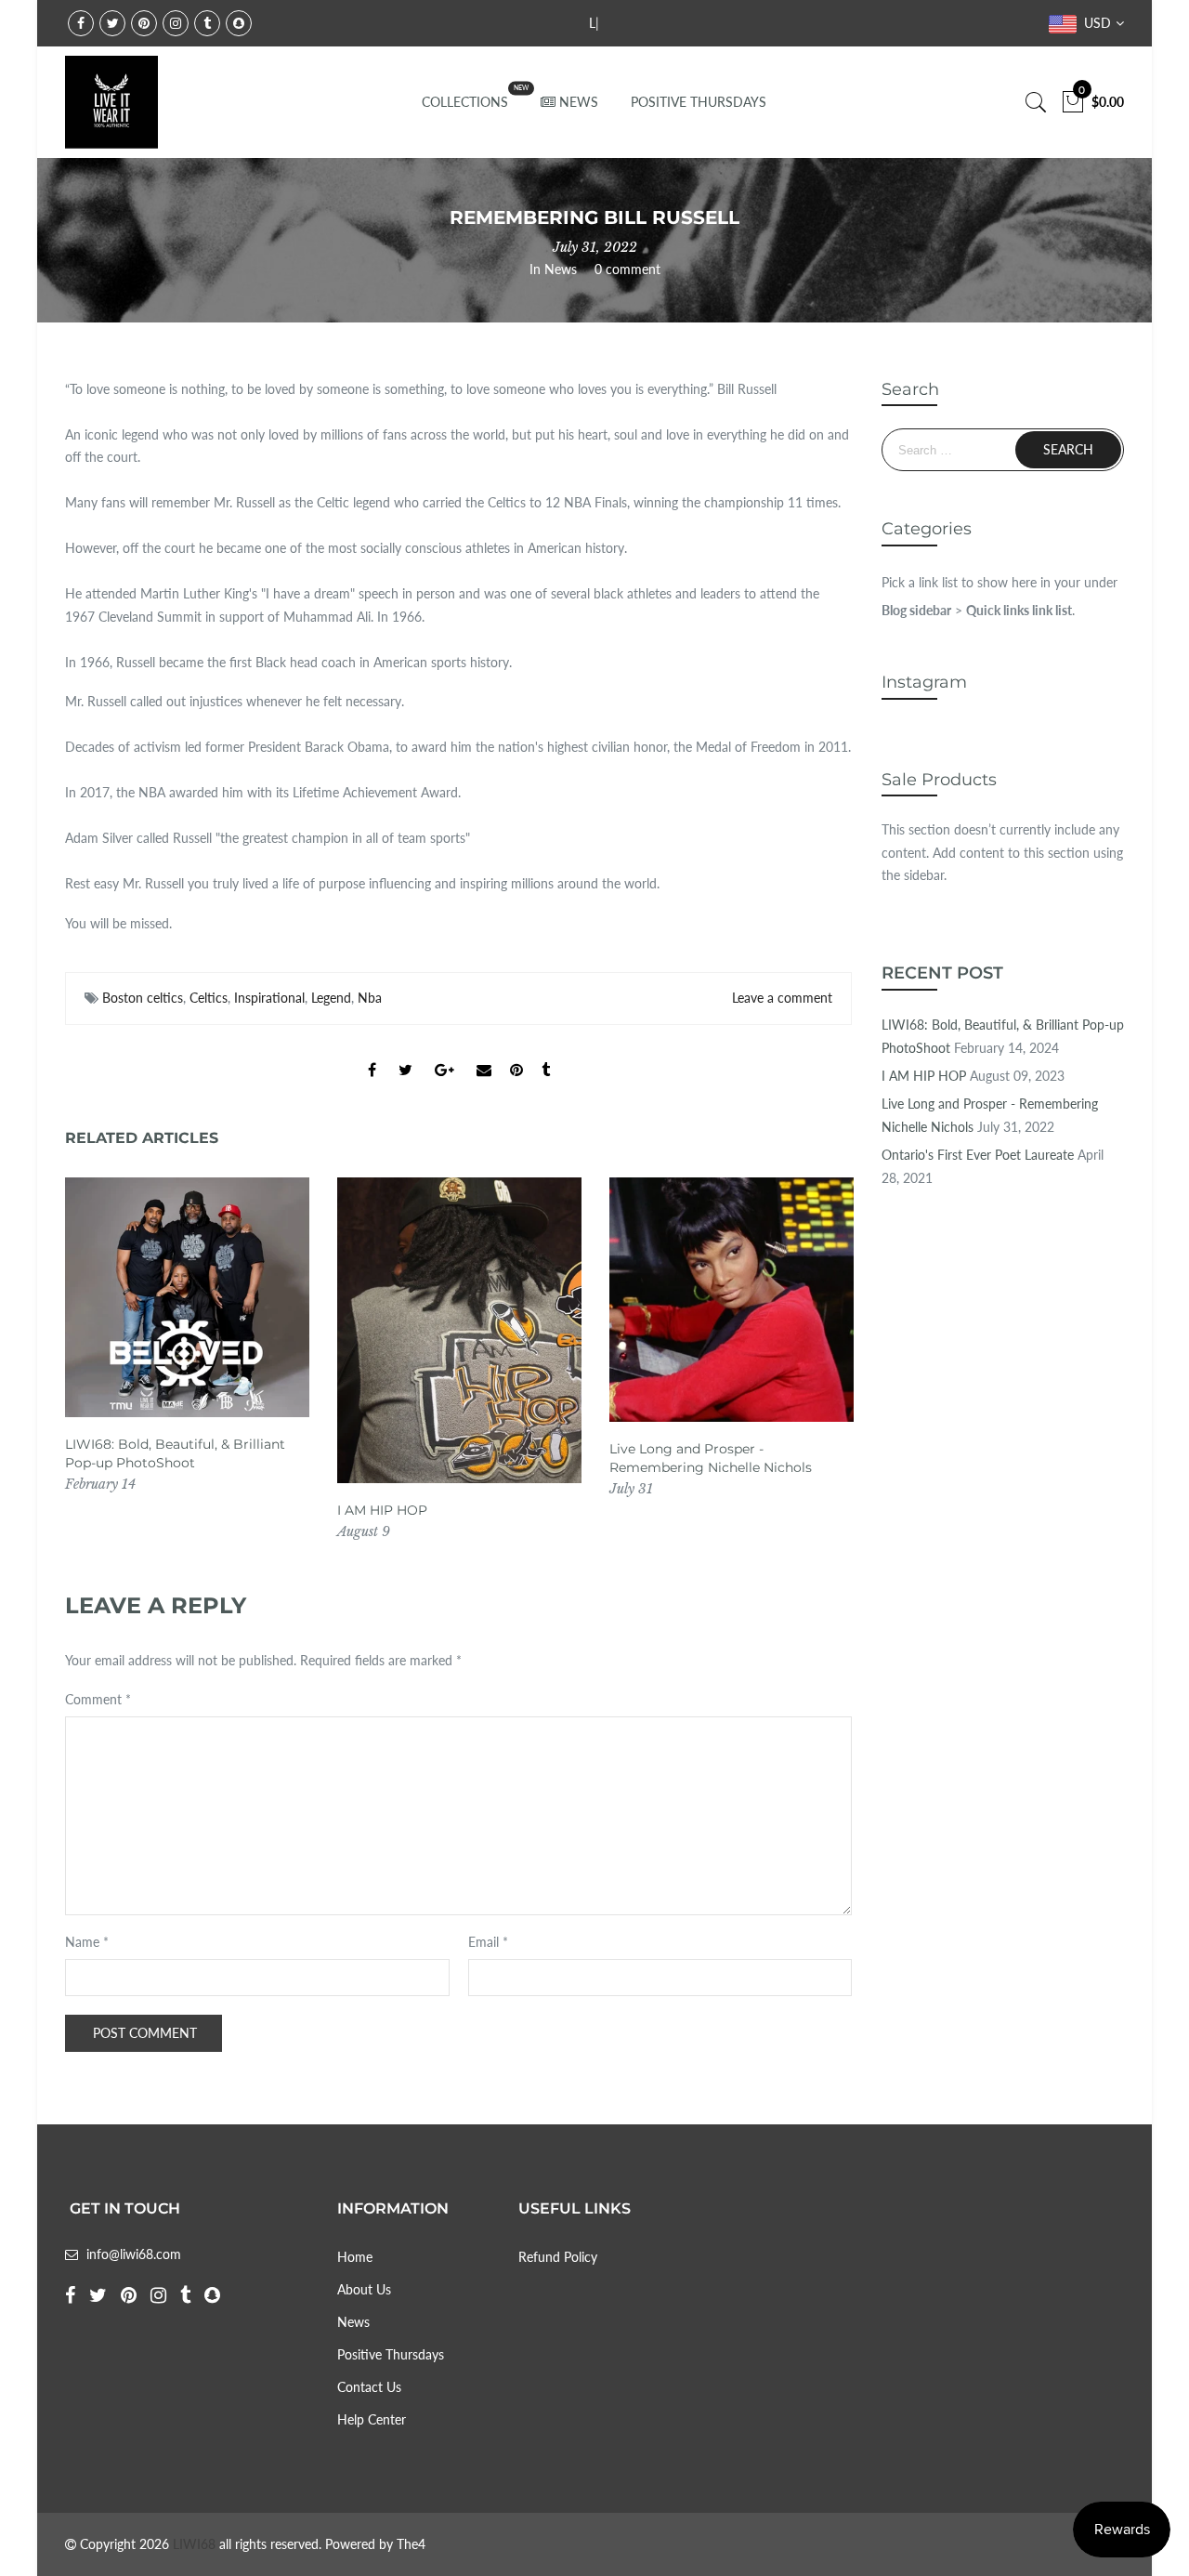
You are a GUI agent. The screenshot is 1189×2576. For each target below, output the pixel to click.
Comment (98, 1699)
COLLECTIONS (465, 102)
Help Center (372, 2419)
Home (355, 2257)
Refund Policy (558, 2257)
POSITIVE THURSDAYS (699, 102)
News (561, 269)
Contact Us (369, 2387)
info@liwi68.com (134, 2254)
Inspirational (269, 998)
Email (488, 1942)
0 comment (627, 269)
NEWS (579, 102)
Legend (331, 998)
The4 (411, 2544)
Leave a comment (782, 998)
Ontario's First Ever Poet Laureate (978, 1155)
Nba (370, 998)
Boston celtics (143, 998)
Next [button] (820, 1360)
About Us (364, 2289)
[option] (187, 1336)
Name (87, 1942)
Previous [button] (97, 1360)
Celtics (209, 998)
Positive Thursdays (391, 2354)
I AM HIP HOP (382, 1510)
